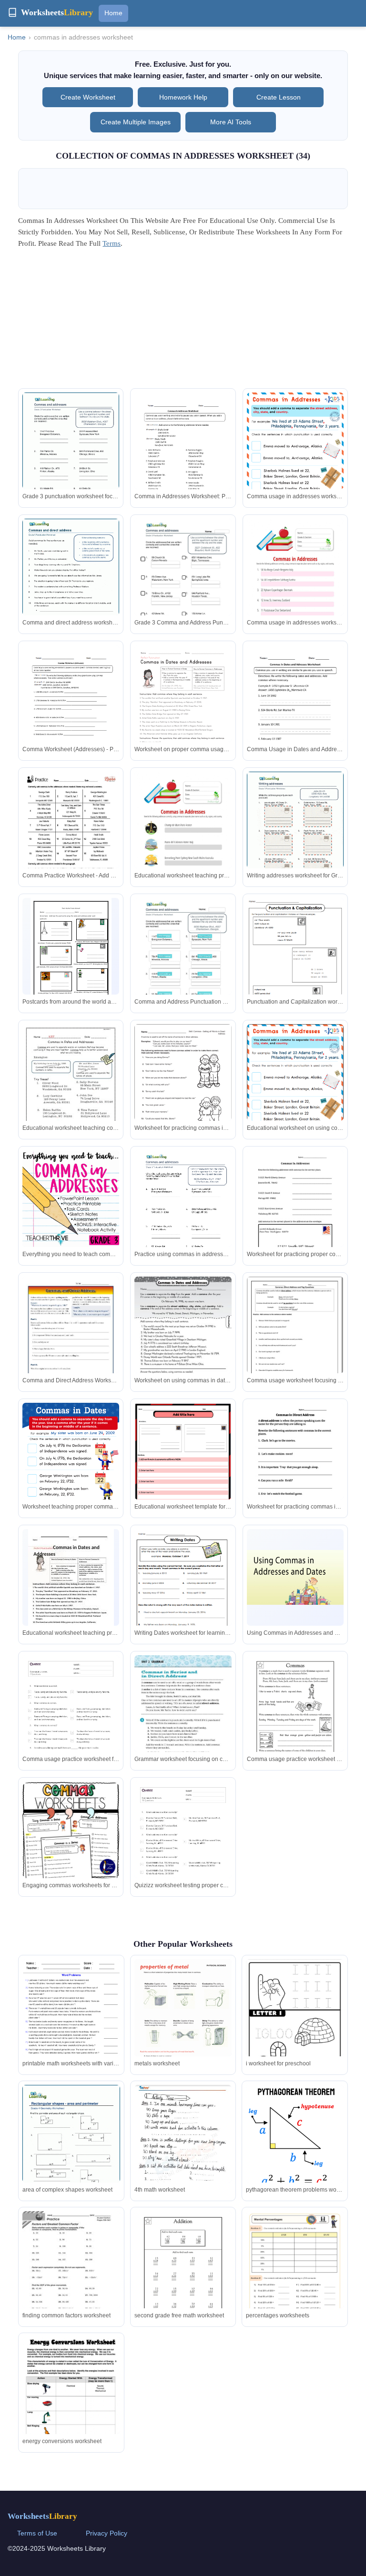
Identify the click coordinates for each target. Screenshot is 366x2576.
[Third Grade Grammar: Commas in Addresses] (71, 1199)
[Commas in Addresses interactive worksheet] (295, 587)
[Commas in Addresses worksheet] (183, 840)
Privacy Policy (107, 2533)
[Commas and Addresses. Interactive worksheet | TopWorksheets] (183, 581)
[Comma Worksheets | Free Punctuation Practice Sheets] (183, 1466)
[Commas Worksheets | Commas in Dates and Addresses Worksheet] (295, 709)
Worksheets (42, 2516)
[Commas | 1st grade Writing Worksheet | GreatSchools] (295, 1718)
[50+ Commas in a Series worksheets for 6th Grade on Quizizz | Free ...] (71, 1724)
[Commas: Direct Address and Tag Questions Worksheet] (295, 1339)
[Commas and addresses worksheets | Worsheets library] (71, 455)
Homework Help (183, 97)
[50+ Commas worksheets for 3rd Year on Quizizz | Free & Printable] (183, 1850)
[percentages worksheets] (295, 2280)
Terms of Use (37, 2533)
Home (113, 13)
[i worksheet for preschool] (295, 2022)
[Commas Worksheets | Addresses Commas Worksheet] (71, 708)
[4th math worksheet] (183, 2156)
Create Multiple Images (136, 122)
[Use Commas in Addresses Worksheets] (71, 950)
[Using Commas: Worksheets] (295, 960)
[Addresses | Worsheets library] (295, 834)
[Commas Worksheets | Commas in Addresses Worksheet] (183, 455)
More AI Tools (231, 122)
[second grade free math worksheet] (183, 2274)
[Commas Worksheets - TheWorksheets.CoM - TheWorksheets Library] (183, 1213)
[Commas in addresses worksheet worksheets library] (295, 1465)
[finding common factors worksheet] (71, 2274)
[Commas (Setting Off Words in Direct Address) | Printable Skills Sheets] (183, 1087)
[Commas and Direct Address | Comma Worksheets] (71, 1339)
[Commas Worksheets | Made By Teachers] (71, 1830)
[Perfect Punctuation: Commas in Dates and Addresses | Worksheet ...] (183, 708)
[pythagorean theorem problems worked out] (295, 2142)
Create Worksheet (88, 97)
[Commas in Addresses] (71, 834)
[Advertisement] (183, 322)
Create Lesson (279, 97)
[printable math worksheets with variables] (71, 2022)
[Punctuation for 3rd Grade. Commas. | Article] (295, 1092)
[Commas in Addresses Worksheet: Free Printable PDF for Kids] (295, 461)
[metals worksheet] (183, 2020)
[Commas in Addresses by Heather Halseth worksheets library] (295, 1213)
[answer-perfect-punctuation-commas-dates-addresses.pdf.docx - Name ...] (71, 1585)
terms (112, 243)
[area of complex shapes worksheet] (71, 2148)
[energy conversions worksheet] (71, 2397)
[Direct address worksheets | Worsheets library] (71, 581)
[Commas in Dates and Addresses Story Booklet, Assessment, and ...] (71, 1087)
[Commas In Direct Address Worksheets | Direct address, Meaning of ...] (183, 1717)
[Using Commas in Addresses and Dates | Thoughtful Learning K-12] (295, 1577)
